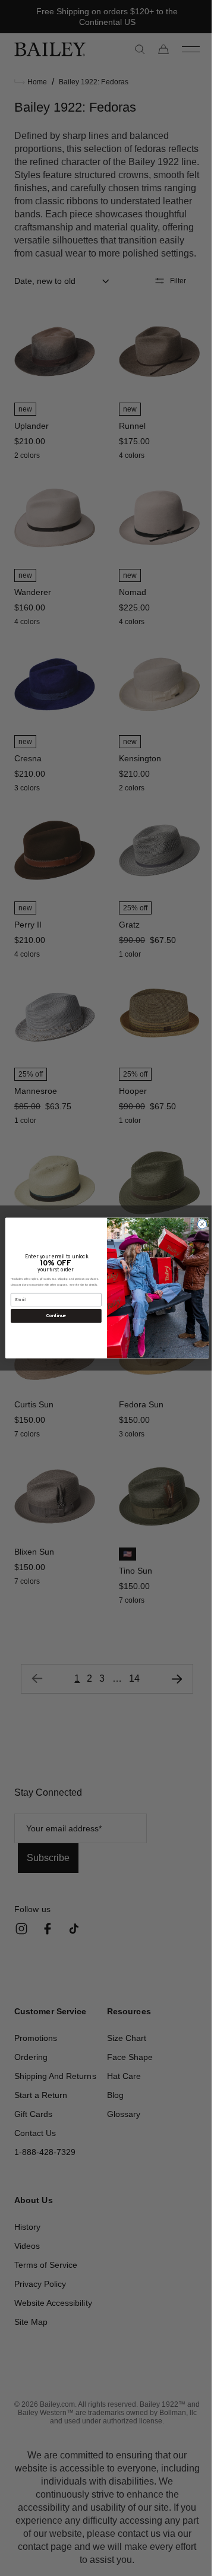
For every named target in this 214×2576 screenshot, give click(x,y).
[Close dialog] (198, 1224)
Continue (52, 1315)
